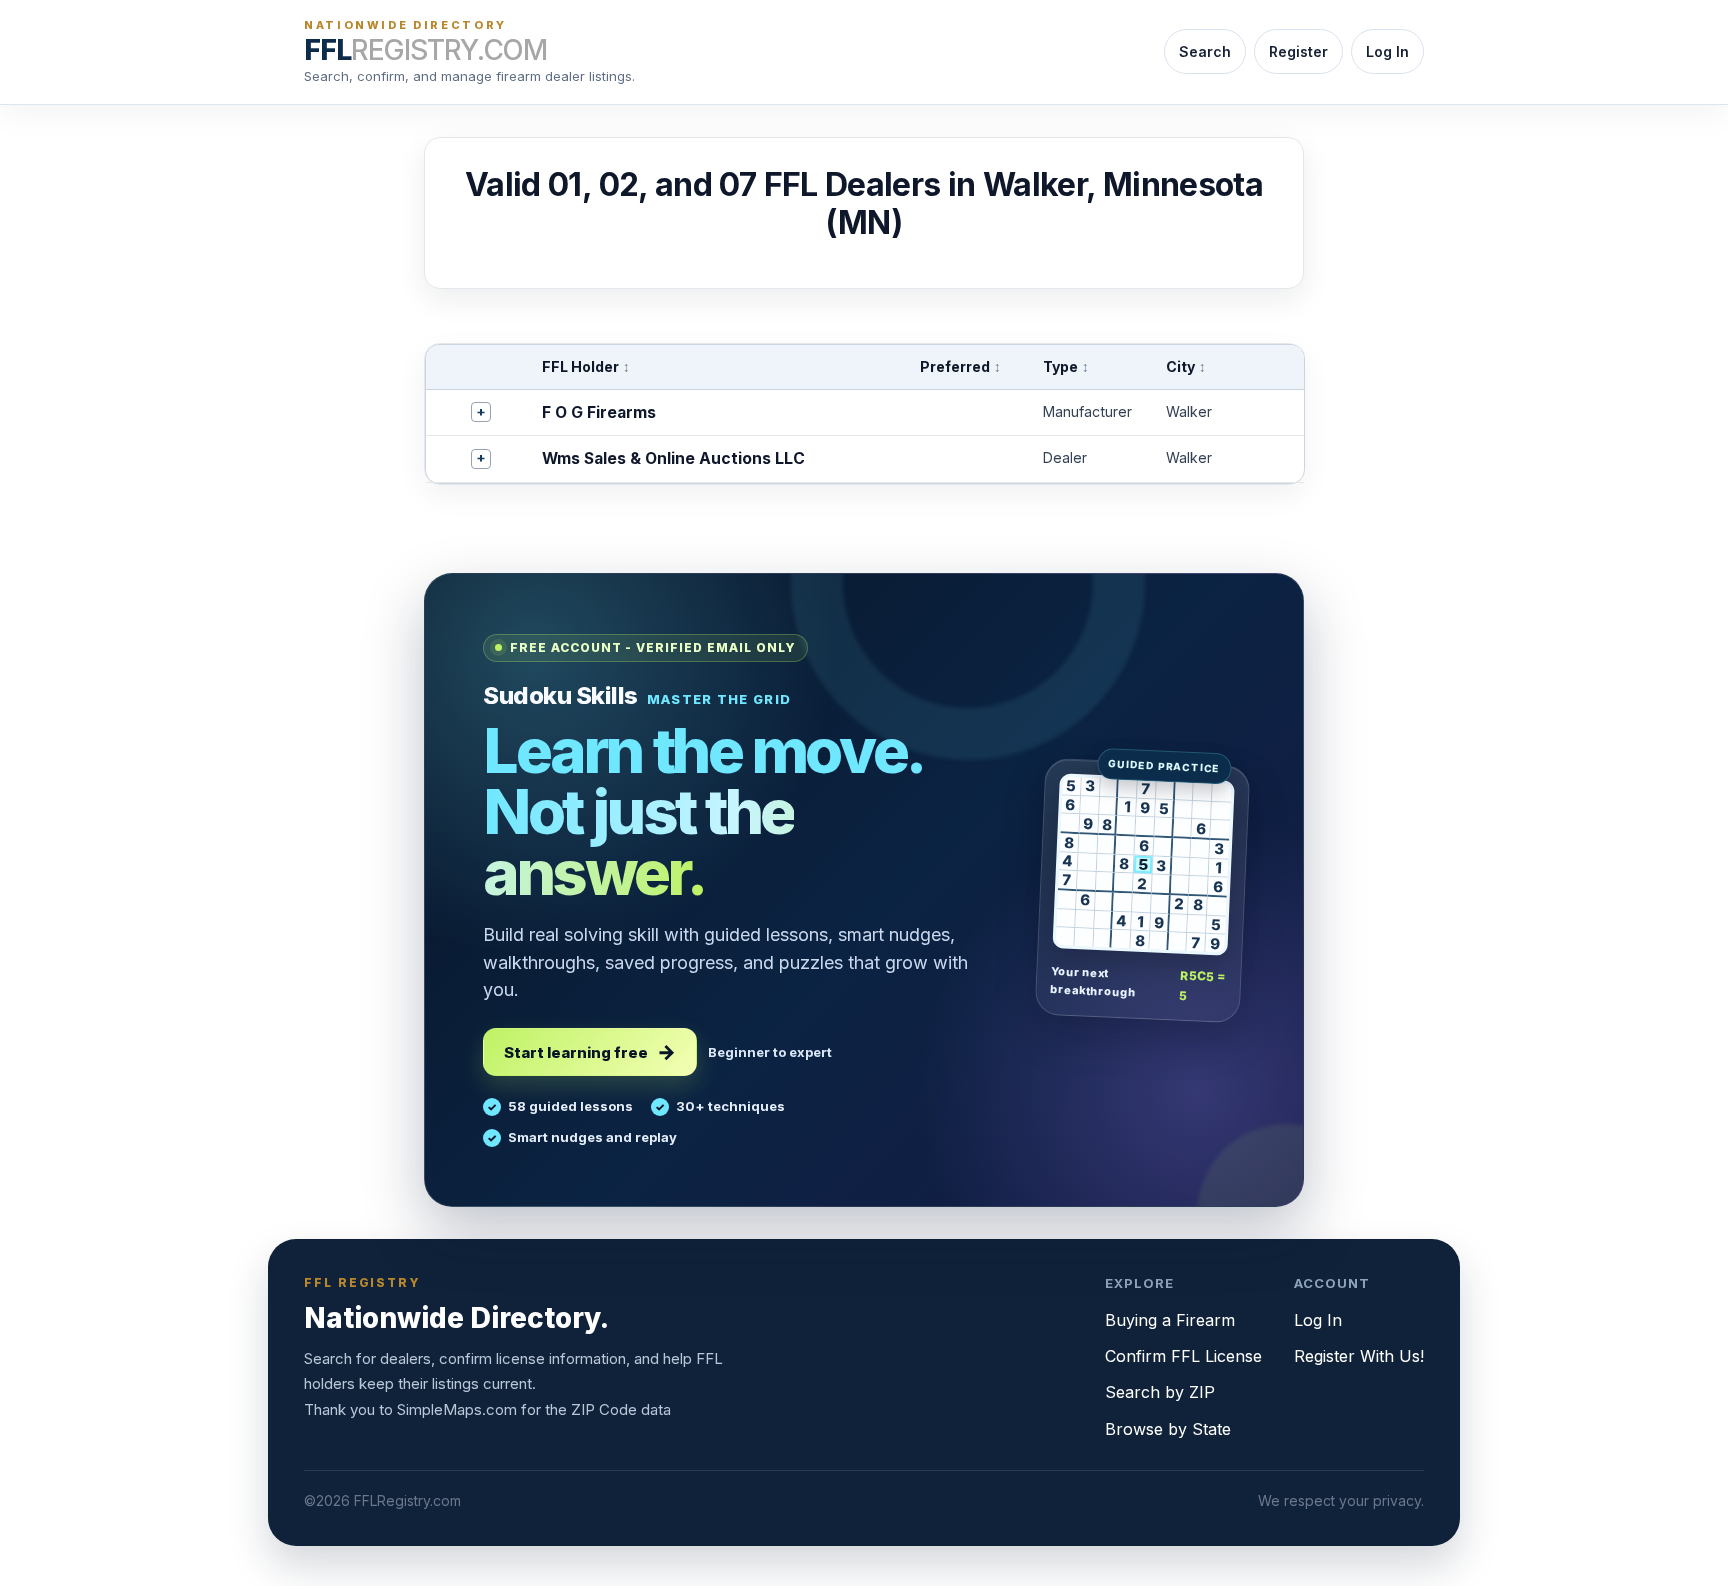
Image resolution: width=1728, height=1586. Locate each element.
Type (1066, 366)
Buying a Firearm (1170, 1320)
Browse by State (1168, 1429)
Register (1298, 51)
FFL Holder (586, 366)
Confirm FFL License (1183, 1356)
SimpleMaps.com (457, 1409)
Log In (1387, 51)
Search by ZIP (1160, 1392)
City (1186, 366)
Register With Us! (1359, 1356)
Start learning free (576, 1052)
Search (1205, 51)
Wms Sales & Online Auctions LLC (673, 458)
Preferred (960, 366)
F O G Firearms (599, 412)
